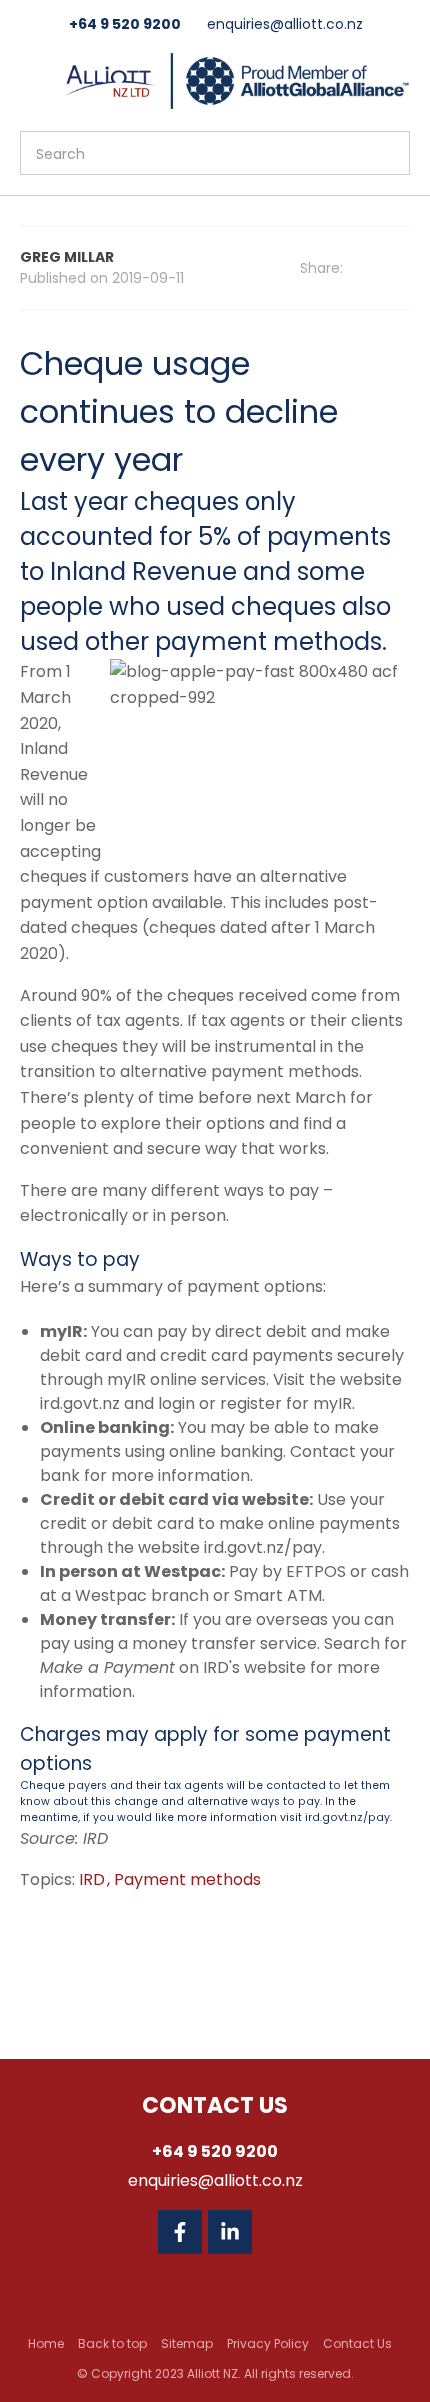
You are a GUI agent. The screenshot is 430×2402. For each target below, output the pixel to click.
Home (46, 2343)
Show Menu (32, 78)
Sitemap (187, 2343)
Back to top (112, 2343)
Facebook (180, 2232)
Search (386, 153)
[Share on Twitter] (403, 269)
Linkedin (230, 2232)
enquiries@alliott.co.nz (285, 24)
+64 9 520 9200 (125, 24)
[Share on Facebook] (376, 268)
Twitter (280, 2232)
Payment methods (187, 1879)
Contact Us (357, 2343)
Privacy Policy (268, 2343)
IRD (94, 1879)
